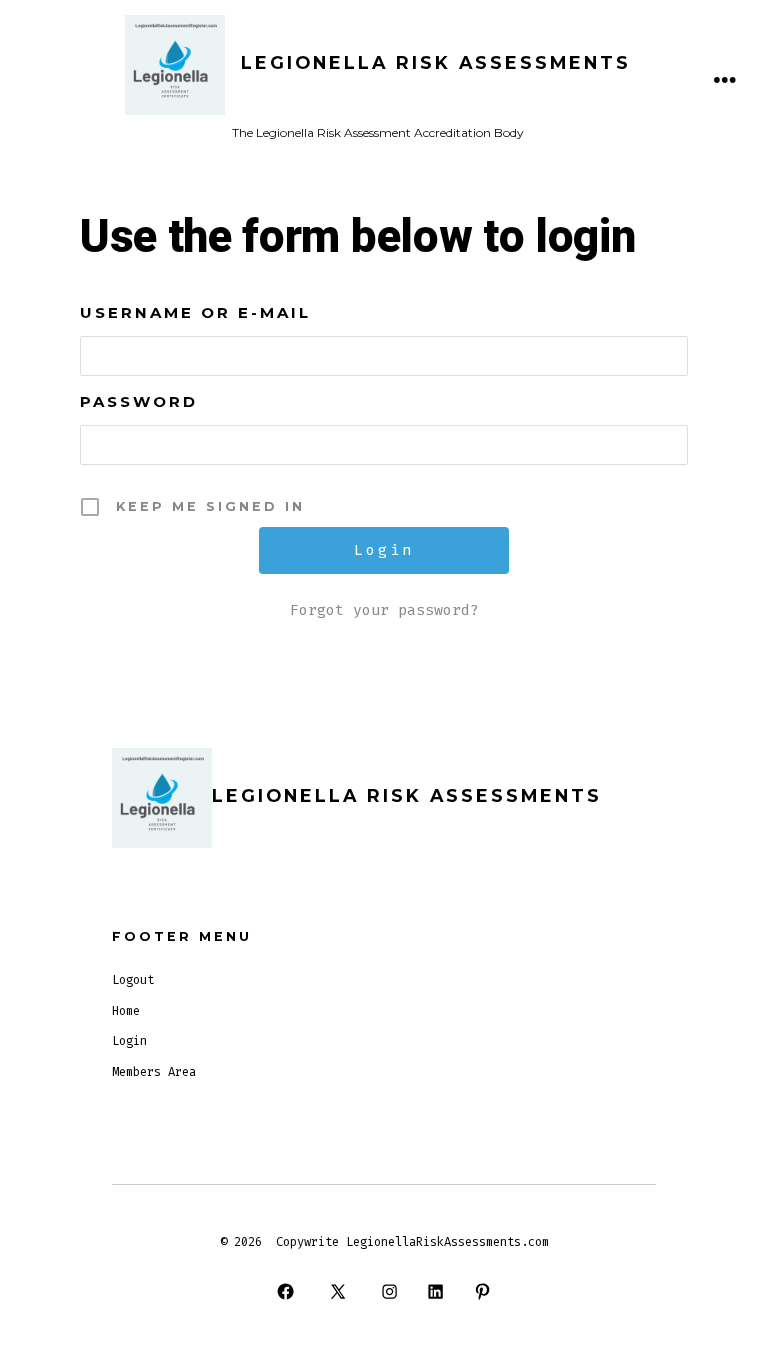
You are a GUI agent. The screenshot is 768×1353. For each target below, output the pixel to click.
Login (129, 1041)
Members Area (154, 1072)
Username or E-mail (195, 312)
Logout (133, 980)
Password (139, 401)
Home (126, 1011)
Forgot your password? (384, 610)
